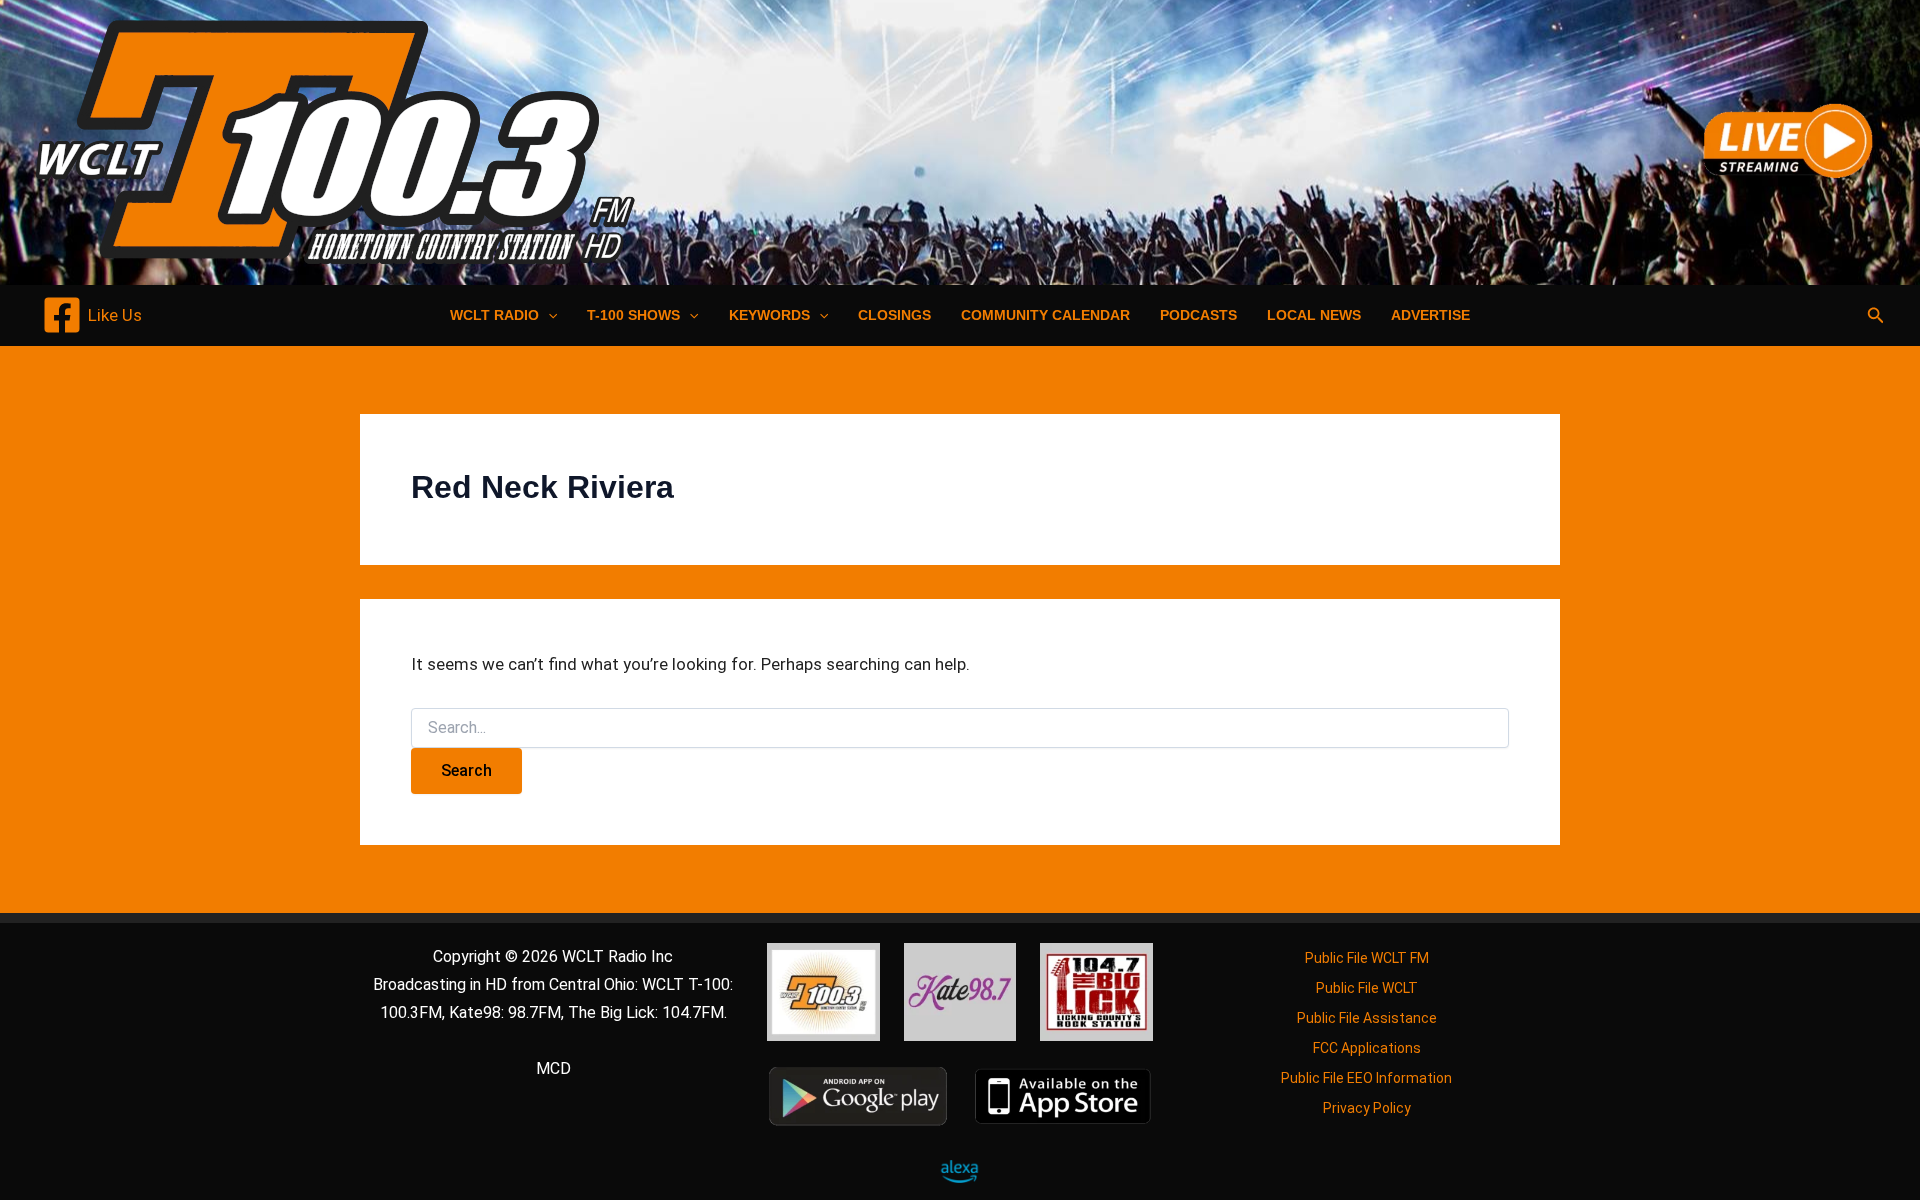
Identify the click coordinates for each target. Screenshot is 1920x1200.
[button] (548, 315)
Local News (1314, 315)
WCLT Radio (494, 315)
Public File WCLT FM (1367, 958)
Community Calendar (1045, 315)
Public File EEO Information (1366, 1078)
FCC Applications (1367, 1048)
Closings (894, 315)
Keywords (769, 315)
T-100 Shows (633, 315)
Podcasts (1198, 315)
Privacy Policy (1367, 1108)
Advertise (1430, 315)
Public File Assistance (1367, 1018)
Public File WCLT (1367, 988)
